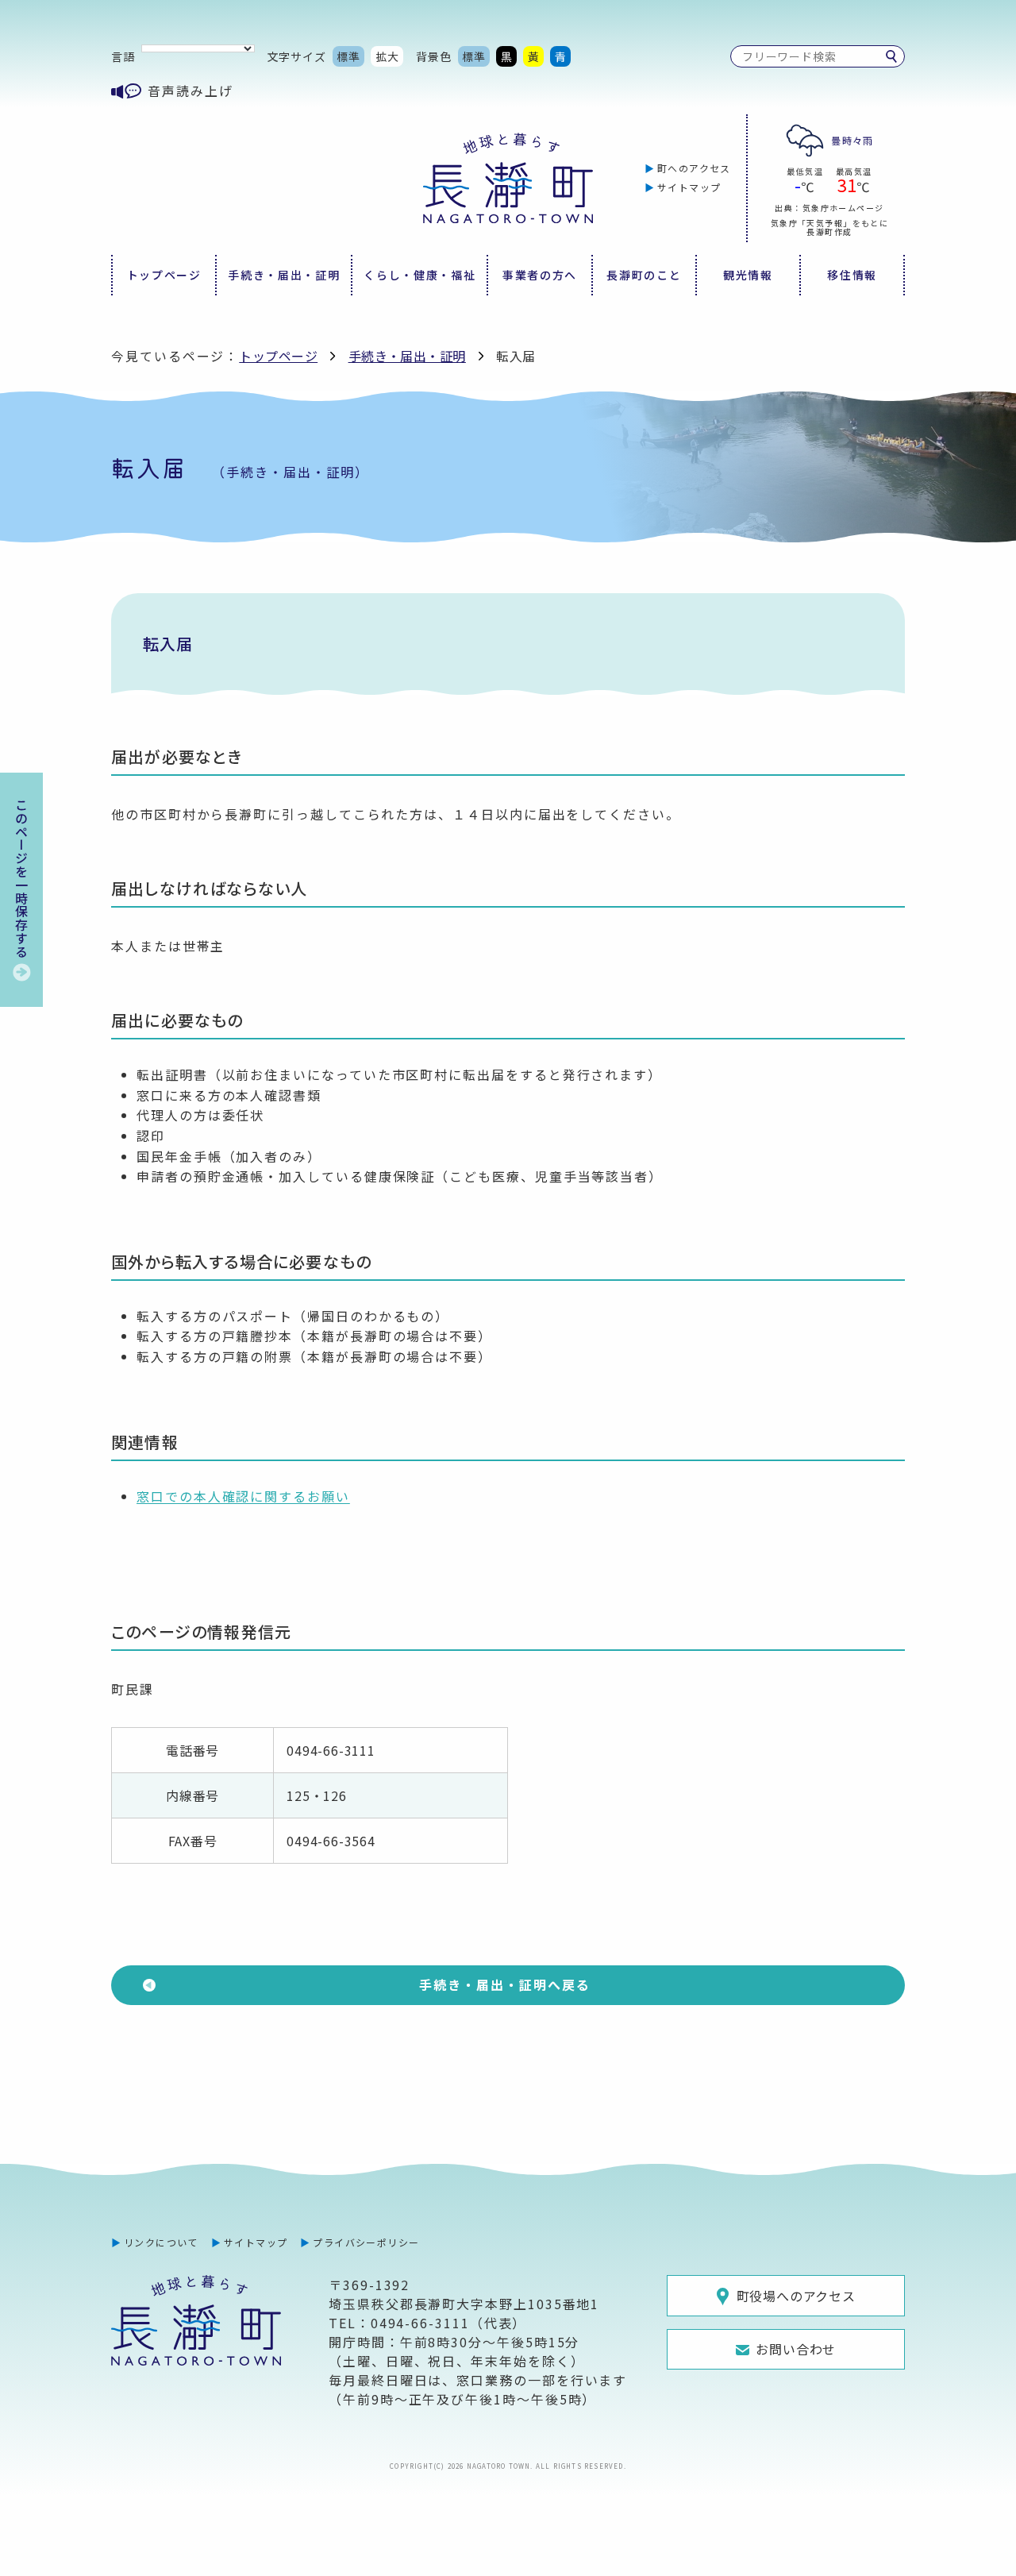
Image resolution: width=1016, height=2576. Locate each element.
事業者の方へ (540, 275)
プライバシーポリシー (366, 2242)
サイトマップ (689, 187)
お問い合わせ (796, 2349)
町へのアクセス (694, 168)
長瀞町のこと (644, 275)
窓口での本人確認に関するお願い (243, 1496)
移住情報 (852, 275)
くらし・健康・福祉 (419, 275)
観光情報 (748, 275)
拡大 (387, 56)
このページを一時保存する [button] (21, 878)
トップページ (164, 275)
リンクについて (161, 2242)
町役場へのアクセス (796, 2296)
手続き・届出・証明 (284, 275)
